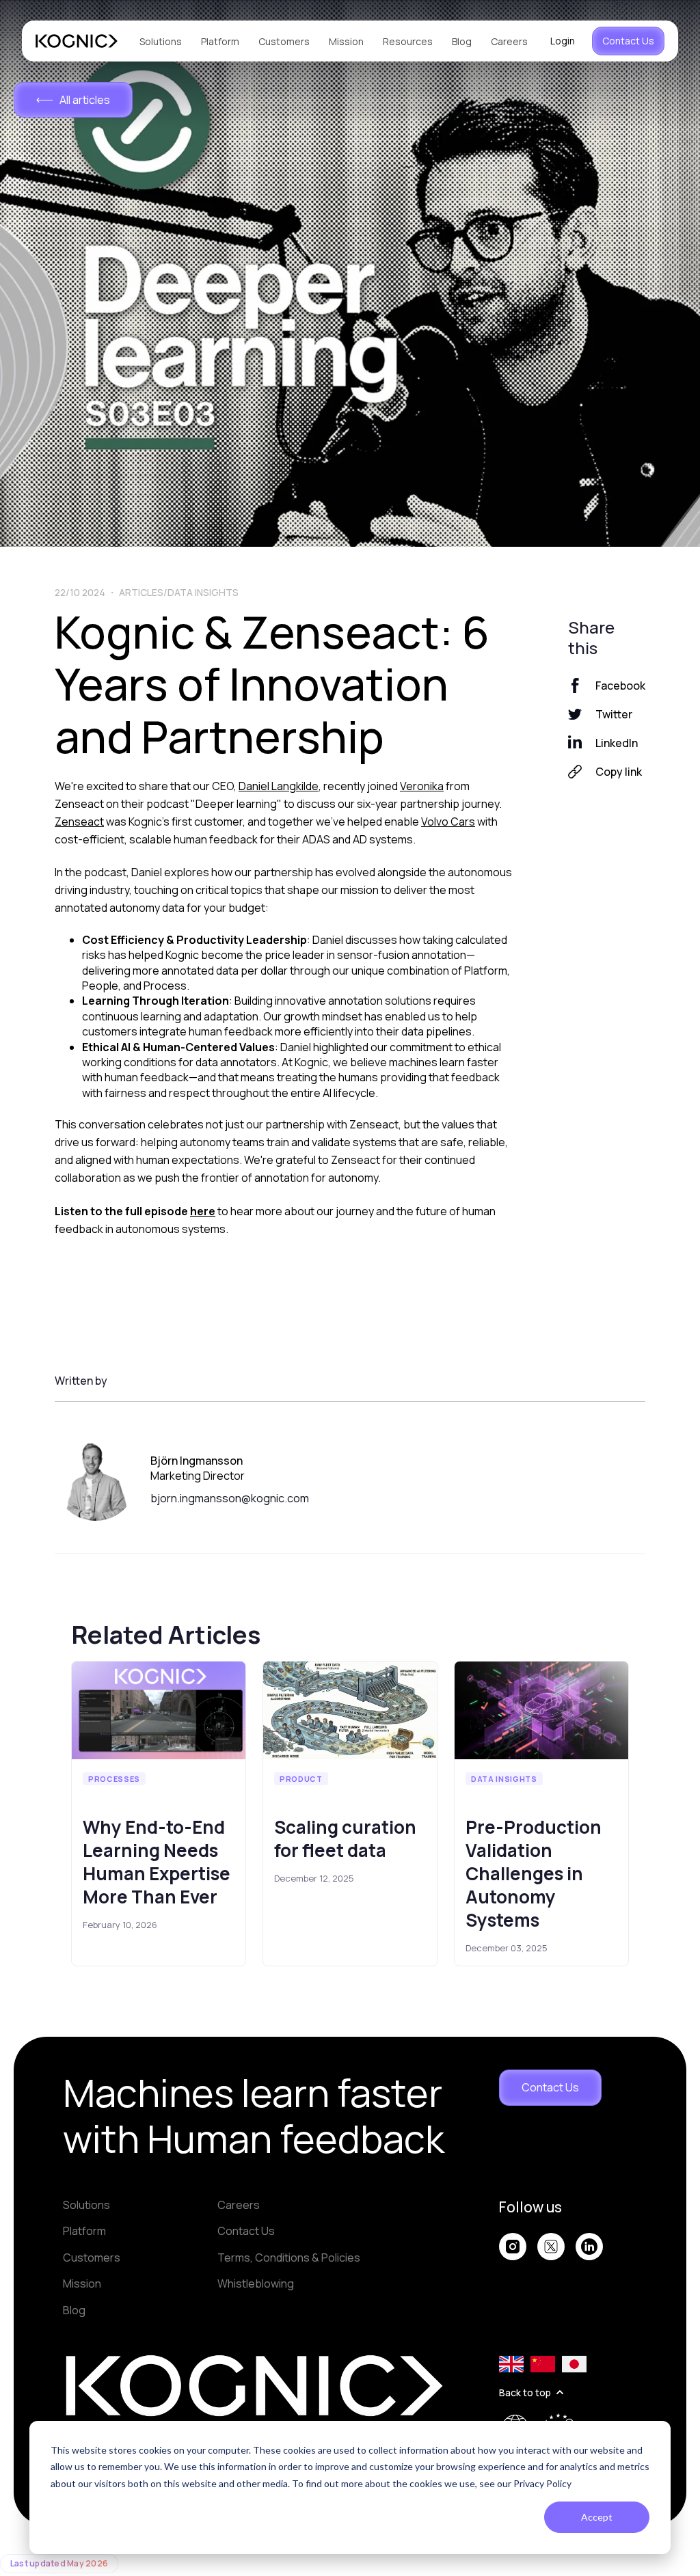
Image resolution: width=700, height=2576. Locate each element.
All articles (85, 100)
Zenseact (79, 822)
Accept (597, 2517)
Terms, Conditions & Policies (289, 2258)
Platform (220, 41)
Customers (284, 41)
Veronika (422, 786)
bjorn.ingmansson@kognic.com (230, 1498)
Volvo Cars (448, 822)
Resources (408, 41)
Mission (346, 41)
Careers (509, 41)
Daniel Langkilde (279, 786)
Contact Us (628, 41)
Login (563, 41)
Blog (462, 41)
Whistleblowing (256, 2283)
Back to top (525, 2392)
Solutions (161, 41)
